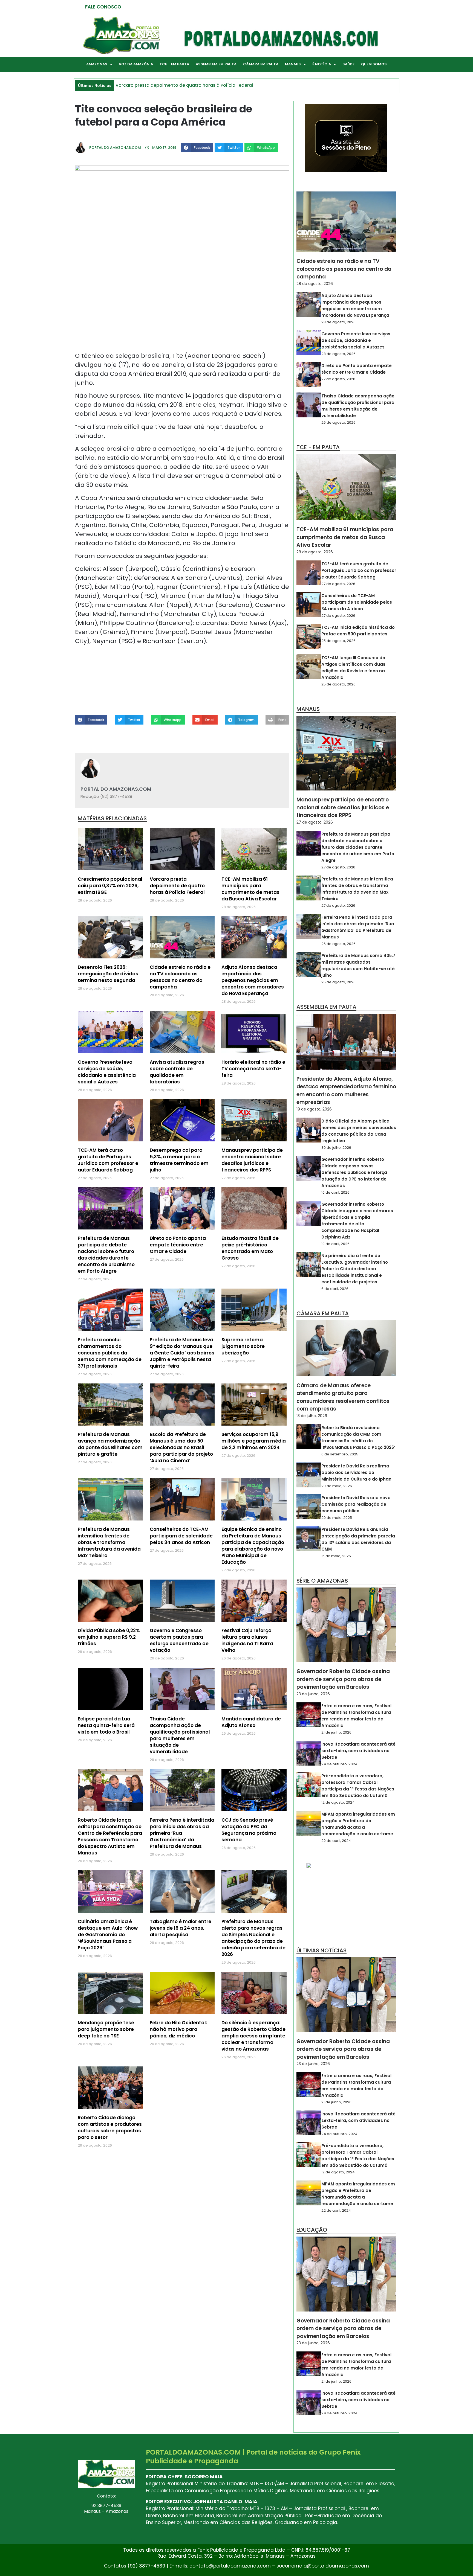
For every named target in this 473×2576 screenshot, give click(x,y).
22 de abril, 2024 (336, 1841)
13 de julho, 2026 (312, 1416)
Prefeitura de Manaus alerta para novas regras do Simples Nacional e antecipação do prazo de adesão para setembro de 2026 (253, 1938)
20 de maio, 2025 (337, 1518)
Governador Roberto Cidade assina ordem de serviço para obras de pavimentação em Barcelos (343, 1679)
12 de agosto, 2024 (338, 1802)
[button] (197, 147)
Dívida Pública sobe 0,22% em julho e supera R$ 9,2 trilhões (109, 1637)
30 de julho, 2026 (336, 1148)
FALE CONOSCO (103, 7)
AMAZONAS (97, 64)
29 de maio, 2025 (337, 1486)
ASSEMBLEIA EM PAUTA (216, 64)
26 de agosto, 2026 (338, 422)
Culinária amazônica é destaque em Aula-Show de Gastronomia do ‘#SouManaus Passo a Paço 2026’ (108, 1935)
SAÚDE (348, 64)
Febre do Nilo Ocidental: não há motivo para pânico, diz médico (178, 2029)
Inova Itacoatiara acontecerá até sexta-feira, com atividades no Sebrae (358, 1751)
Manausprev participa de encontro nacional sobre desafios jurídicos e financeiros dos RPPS (252, 1160)
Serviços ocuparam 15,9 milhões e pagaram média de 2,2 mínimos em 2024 (254, 1441)
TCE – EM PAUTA (174, 64)
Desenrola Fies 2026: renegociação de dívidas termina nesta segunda (108, 974)
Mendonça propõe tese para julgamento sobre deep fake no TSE (106, 2029)
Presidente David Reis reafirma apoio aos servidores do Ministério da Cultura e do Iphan (356, 1472)
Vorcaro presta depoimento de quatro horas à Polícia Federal (177, 886)
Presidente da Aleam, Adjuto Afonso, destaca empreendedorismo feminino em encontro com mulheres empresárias (346, 1091)
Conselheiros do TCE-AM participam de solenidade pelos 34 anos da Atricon (181, 1536)
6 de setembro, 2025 (340, 1454)
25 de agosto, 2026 (338, 641)
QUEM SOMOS (374, 64)
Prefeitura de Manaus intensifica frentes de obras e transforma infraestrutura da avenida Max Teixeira (109, 1542)
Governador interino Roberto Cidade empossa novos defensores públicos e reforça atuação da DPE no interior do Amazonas (354, 1172)
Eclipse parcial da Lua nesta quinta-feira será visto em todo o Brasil (106, 1725)
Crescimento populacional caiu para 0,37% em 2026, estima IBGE (110, 886)
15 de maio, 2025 (336, 1556)
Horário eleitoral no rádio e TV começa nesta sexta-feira (253, 1069)
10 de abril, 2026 (335, 1192)
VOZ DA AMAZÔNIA (136, 64)
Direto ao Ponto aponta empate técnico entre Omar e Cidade (178, 1245)
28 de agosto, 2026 (315, 284)
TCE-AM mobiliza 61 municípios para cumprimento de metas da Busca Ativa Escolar (250, 889)
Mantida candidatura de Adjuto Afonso (251, 1722)
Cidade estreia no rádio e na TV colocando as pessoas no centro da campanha (180, 977)
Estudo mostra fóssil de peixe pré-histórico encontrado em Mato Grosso (250, 1248)
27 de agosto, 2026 (338, 379)
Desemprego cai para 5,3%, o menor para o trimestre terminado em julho (179, 1160)
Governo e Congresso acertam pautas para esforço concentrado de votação (179, 1640)
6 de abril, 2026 (335, 1289)
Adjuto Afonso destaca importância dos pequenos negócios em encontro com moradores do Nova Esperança (253, 980)
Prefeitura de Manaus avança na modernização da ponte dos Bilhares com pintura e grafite (110, 1444)
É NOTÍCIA (322, 64)
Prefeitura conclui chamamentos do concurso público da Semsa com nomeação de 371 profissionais (110, 1353)
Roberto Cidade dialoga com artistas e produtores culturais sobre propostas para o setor (110, 2127)
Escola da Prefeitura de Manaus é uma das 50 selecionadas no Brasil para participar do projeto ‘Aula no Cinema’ (181, 1447)
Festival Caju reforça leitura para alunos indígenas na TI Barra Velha (247, 1640)
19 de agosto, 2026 (314, 1109)
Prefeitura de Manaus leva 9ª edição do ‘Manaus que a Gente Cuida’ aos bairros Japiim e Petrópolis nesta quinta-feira (182, 1353)
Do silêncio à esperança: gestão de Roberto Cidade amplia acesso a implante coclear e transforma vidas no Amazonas (253, 2036)
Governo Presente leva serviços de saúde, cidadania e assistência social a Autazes (107, 1072)
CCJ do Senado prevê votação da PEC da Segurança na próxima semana (249, 1830)
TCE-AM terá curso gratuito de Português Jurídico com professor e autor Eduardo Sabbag (108, 1160)
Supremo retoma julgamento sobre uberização (243, 1346)
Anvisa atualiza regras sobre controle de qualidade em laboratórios (177, 1072)
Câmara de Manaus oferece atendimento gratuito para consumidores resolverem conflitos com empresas (343, 1397)
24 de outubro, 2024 (339, 1764)
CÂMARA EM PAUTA (261, 64)
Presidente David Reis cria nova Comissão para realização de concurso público (356, 1504)
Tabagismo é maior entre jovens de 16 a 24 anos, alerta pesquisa (181, 1928)
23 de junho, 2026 (313, 1694)
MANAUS (293, 64)
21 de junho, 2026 (336, 1732)
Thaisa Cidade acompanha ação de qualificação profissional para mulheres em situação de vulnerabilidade (180, 1735)
